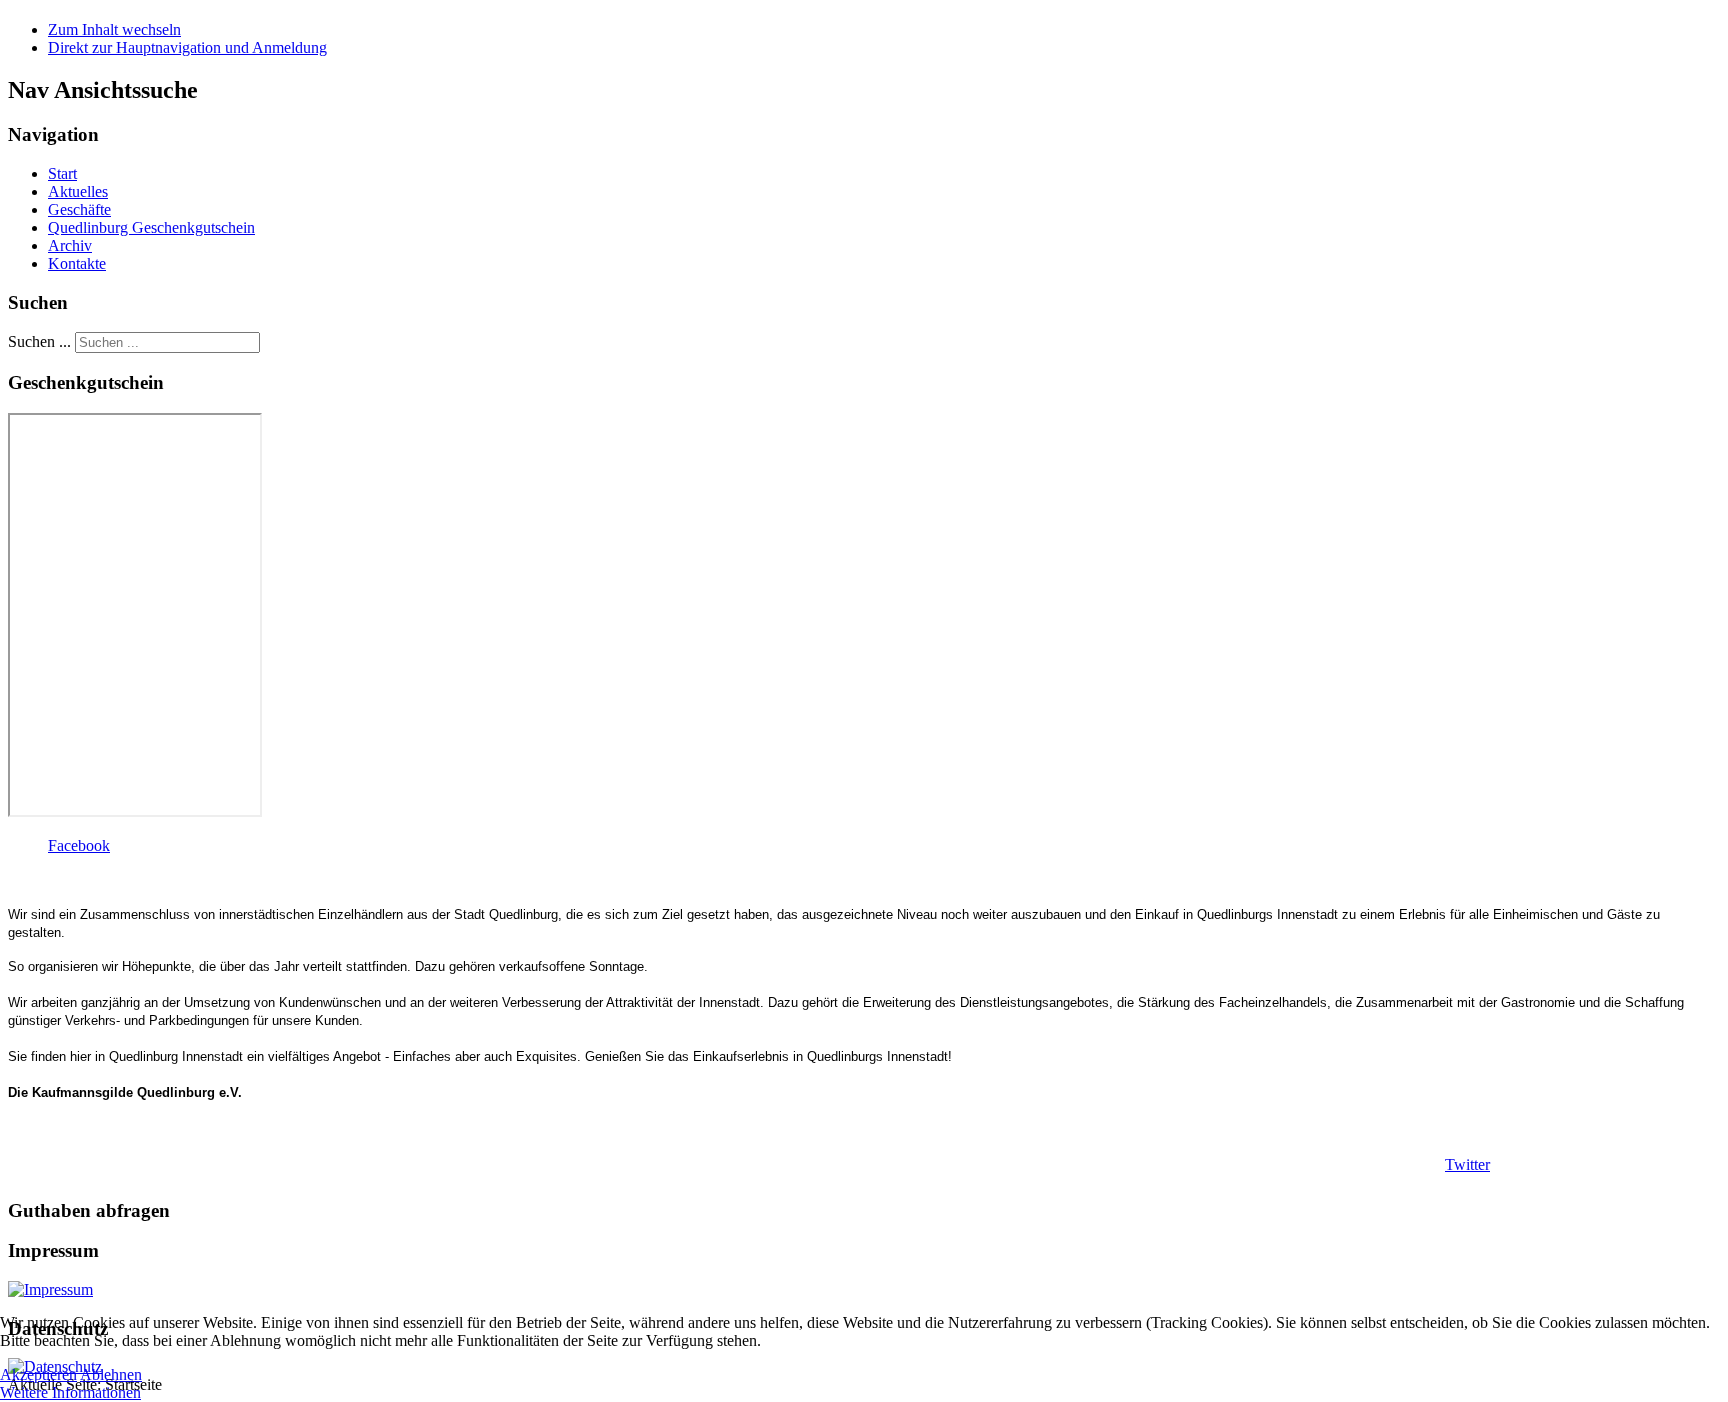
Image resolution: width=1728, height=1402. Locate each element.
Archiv (70, 245)
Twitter (1467, 1164)
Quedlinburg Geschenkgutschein (151, 227)
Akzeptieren (38, 1374)
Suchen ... (39, 341)
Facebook (79, 845)
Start (62, 173)
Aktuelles (78, 191)
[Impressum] (50, 1289)
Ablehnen (111, 1374)
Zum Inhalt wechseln (114, 29)
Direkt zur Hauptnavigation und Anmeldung (187, 47)
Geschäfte (79, 209)
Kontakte (77, 263)
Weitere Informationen (70, 1392)
